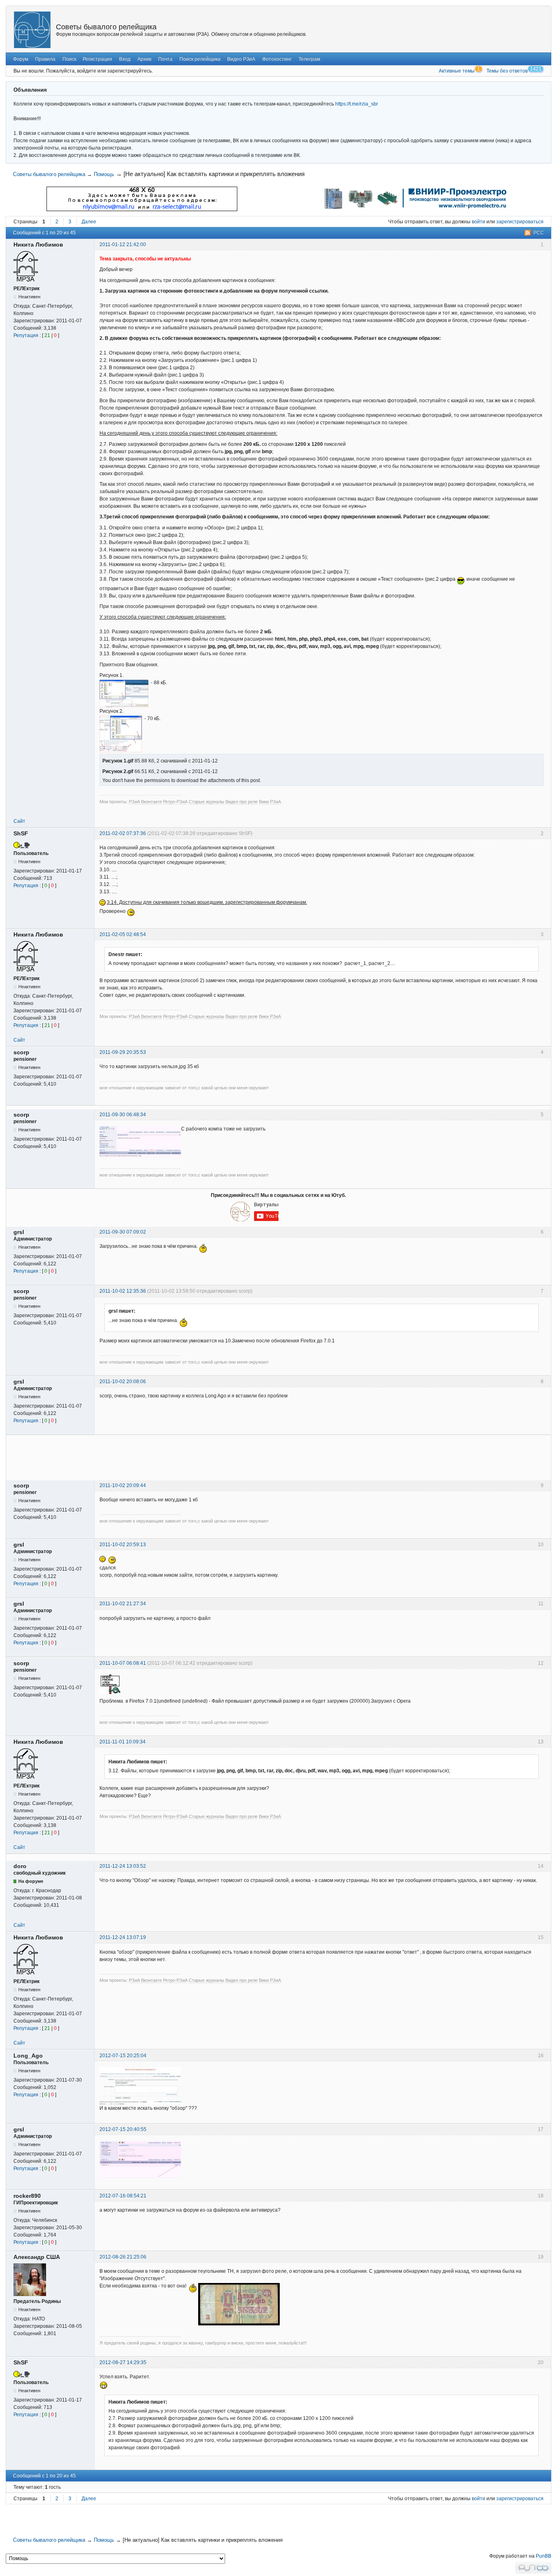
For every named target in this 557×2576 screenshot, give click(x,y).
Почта (165, 59)
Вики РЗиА (270, 802)
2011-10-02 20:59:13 (123, 1545)
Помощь (104, 174)
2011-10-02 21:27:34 (123, 1604)
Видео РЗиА (241, 59)
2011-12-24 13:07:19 (123, 1937)
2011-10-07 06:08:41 (123, 1663)
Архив (144, 59)
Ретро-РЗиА (175, 802)
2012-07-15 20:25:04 (123, 2056)
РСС (539, 233)
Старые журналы (207, 802)
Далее (89, 222)
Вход (125, 59)
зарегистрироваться (520, 222)
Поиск (69, 59)
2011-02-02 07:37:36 (123, 833)
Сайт (19, 821)
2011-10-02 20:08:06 (123, 1382)
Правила (45, 59)
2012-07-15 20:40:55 (123, 2129)
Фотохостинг (277, 59)
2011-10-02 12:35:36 (123, 1291)
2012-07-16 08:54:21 (123, 2196)
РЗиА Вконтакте (145, 802)
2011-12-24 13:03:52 (123, 1866)
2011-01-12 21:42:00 (123, 245)
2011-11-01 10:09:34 (123, 1742)
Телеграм (309, 59)
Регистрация (97, 59)
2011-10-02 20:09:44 (123, 1485)
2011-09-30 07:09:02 (123, 1232)
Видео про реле (242, 802)
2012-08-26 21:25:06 (123, 2257)
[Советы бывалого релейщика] (32, 30)
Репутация (26, 335)
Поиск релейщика (200, 59)
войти (479, 222)
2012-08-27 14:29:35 (123, 2362)
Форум (21, 59)
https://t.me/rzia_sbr (357, 104)
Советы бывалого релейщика (106, 27)
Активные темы (457, 71)
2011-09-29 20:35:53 (123, 1052)
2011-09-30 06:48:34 (123, 1115)
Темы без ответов (507, 71)
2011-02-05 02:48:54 (123, 934)
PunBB (544, 2556)
